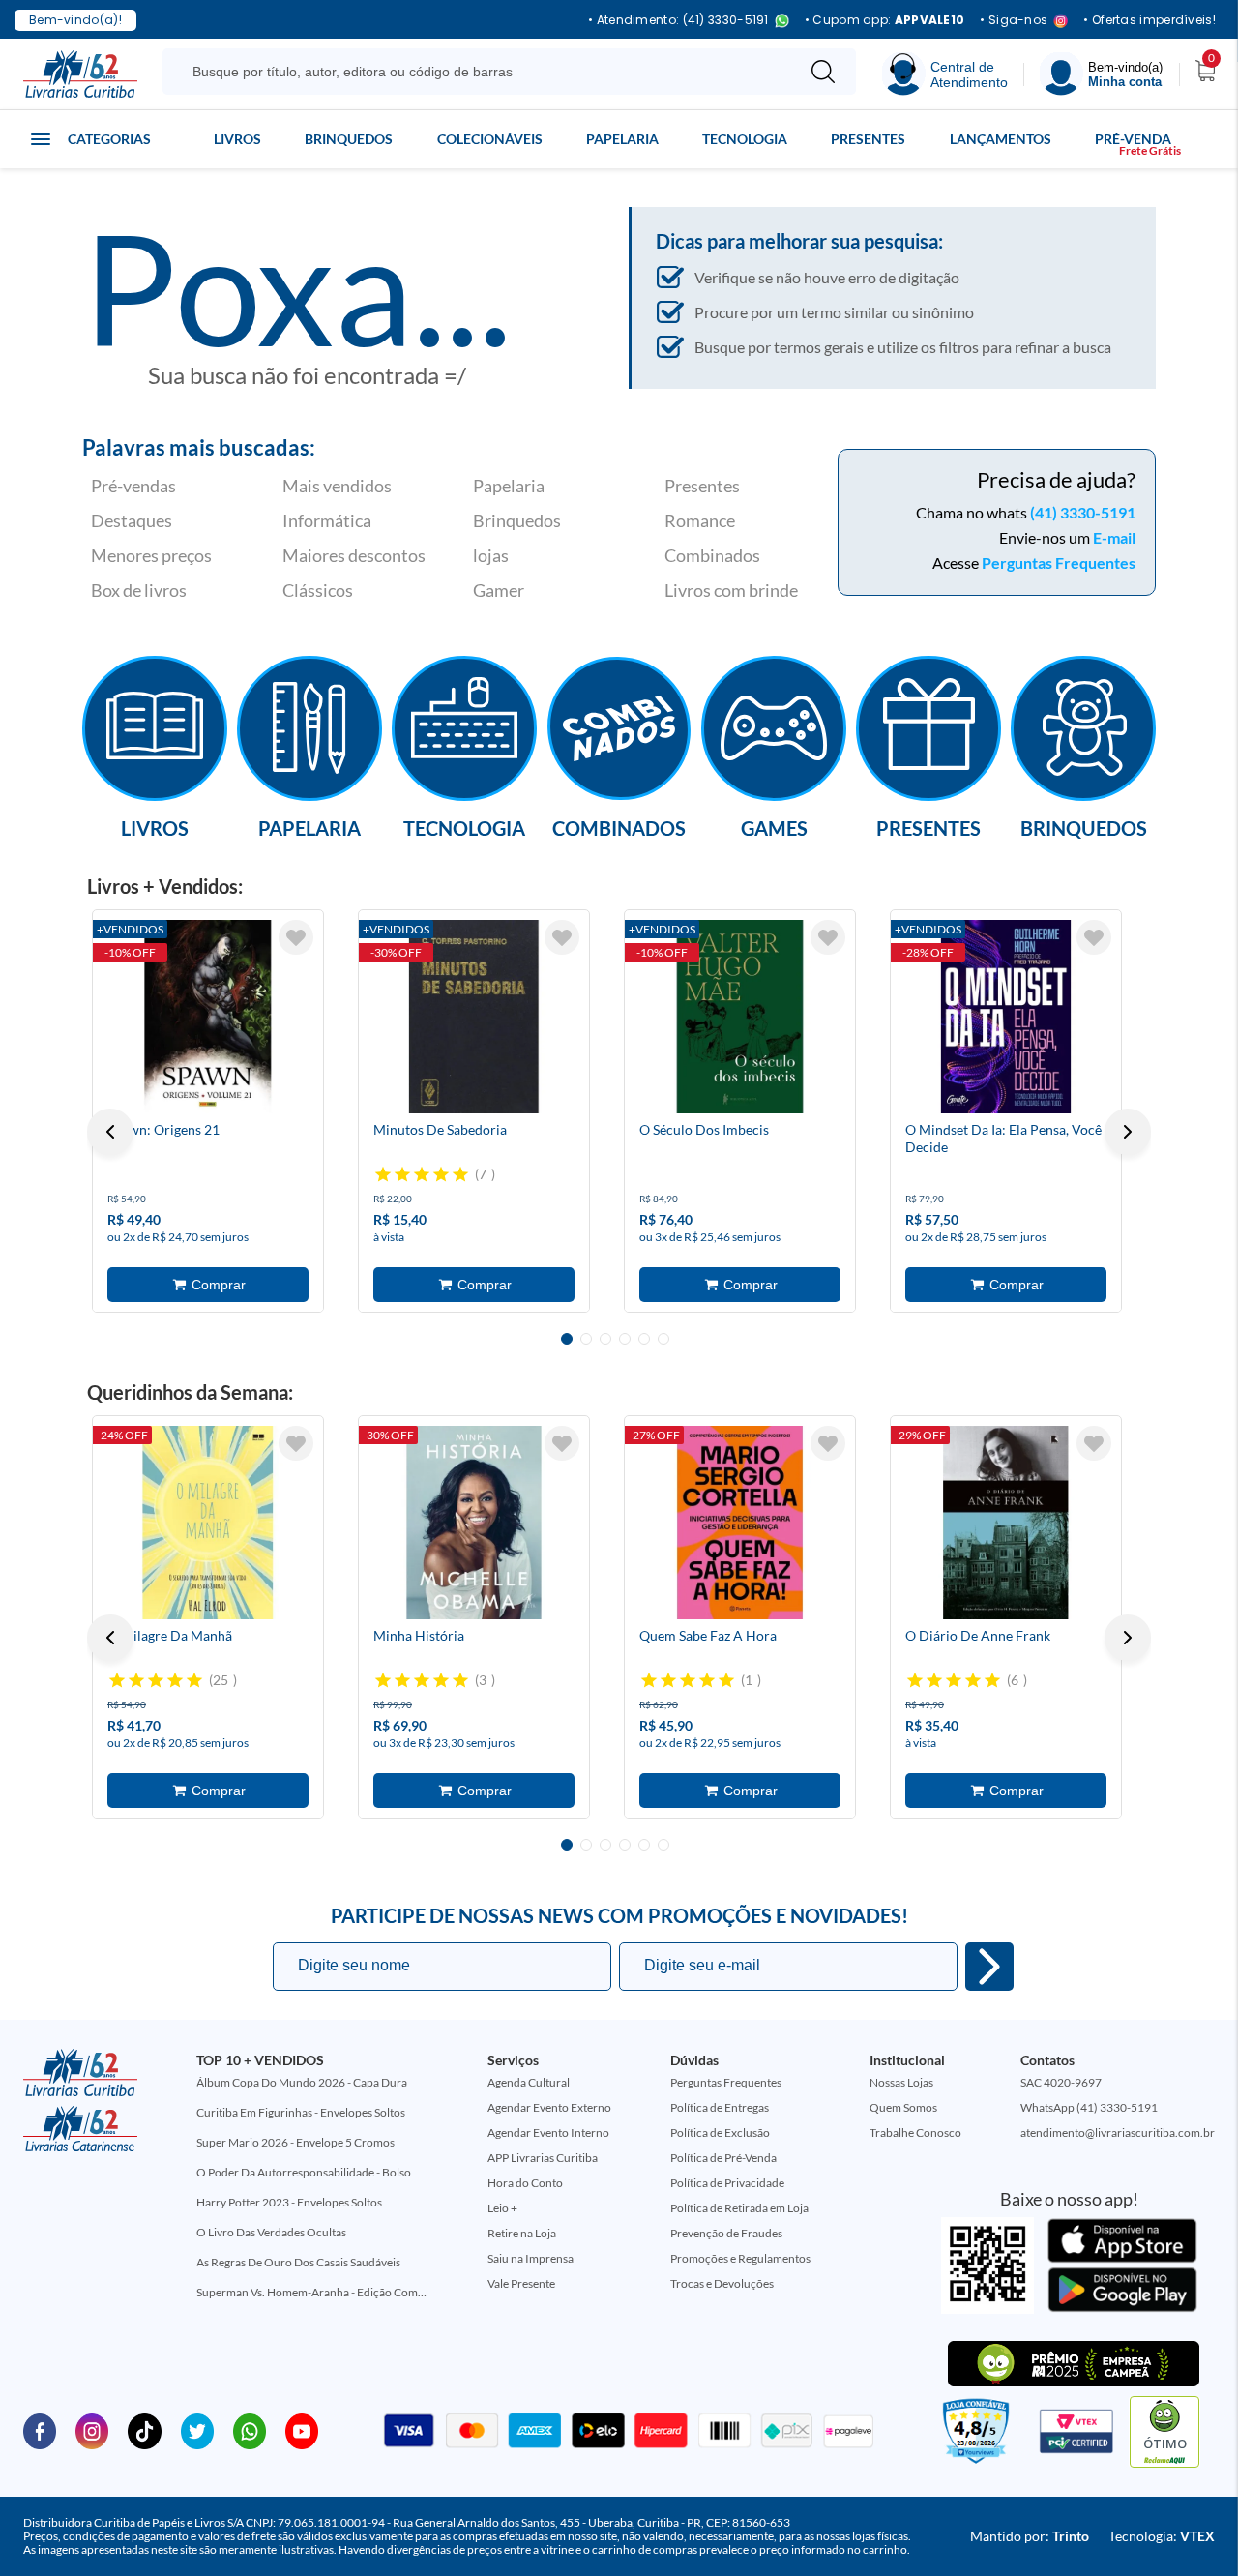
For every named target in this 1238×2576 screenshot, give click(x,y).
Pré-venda (1133, 139)
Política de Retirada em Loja (739, 2208)
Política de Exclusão (720, 2132)
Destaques (132, 520)
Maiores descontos (354, 555)
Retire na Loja (522, 2233)
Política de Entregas (720, 2107)
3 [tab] (605, 1339)
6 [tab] (663, 1339)
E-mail (1114, 537)
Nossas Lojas (901, 2082)
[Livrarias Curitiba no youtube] (302, 2430)
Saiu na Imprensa (531, 2258)
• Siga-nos (1014, 21)
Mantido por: (1030, 2536)
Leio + (502, 2208)
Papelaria (622, 139)
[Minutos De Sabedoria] (474, 1017)
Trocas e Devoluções (722, 2283)
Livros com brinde (731, 590)
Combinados (712, 555)
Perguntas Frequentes (1059, 563)
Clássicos (318, 590)
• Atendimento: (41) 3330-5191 (678, 21)
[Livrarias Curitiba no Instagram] (92, 2430)
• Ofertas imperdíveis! (1150, 20)
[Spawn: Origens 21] (208, 1017)
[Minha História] (474, 1523)
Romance (700, 520)
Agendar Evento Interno (548, 2132)
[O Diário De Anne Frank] (1006, 1523)
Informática (327, 520)
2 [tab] (586, 1339)
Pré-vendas (133, 486)
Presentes (868, 139)
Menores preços (151, 555)
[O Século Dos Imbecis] (740, 1017)
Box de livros (139, 590)
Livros (237, 139)
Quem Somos (903, 2107)
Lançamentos (1001, 139)
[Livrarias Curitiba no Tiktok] (144, 2430)
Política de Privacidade (727, 2183)
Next (1128, 1132)
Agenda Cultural (529, 2082)
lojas (491, 555)
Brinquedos (349, 139)
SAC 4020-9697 (1061, 2082)
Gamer (499, 590)
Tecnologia (745, 139)
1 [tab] (567, 1339)
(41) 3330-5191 (1083, 512)
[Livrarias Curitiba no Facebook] (40, 2430)
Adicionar (208, 1285)
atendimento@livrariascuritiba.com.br (1118, 2132)
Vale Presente (521, 2283)
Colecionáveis (490, 139)
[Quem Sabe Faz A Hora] (740, 1523)
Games (774, 827)
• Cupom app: (885, 20)
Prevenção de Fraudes (726, 2233)
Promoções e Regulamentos (740, 2258)
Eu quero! (989, 1967)
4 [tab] (625, 1339)
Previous (110, 1132)
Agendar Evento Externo (549, 2107)
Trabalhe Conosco (915, 2132)
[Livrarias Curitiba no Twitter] (197, 2430)
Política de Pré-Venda (723, 2158)
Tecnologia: (1162, 2536)
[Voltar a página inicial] (80, 73)
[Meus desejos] (296, 937)
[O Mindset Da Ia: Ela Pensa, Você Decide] (1006, 1017)
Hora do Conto (525, 2183)
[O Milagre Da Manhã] (208, 1523)
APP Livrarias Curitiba (543, 2158)
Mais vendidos (337, 486)
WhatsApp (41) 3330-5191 (1089, 2107)
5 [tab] (644, 1339)
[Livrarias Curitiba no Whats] (250, 2430)
